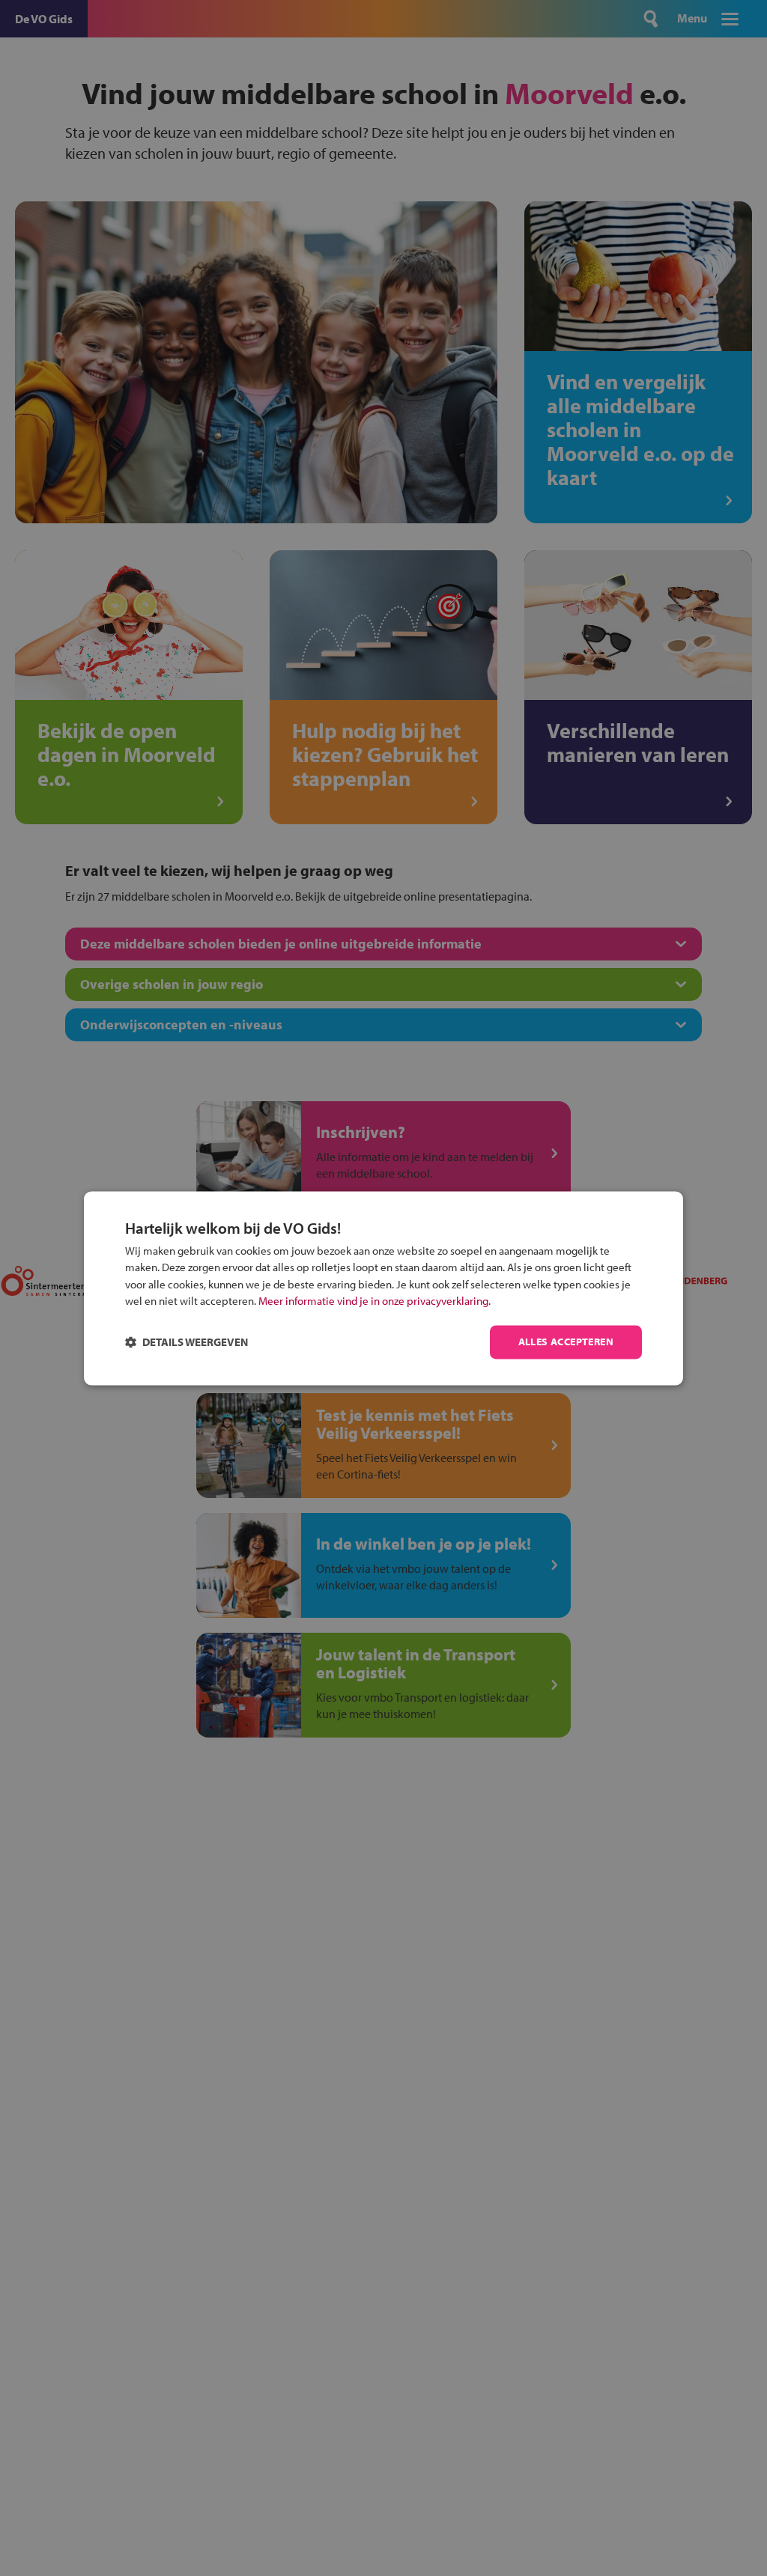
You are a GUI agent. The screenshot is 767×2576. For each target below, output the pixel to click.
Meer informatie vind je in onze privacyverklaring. (375, 1301)
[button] (187, 1342)
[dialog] (383, 1288)
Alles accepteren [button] (566, 1342)
